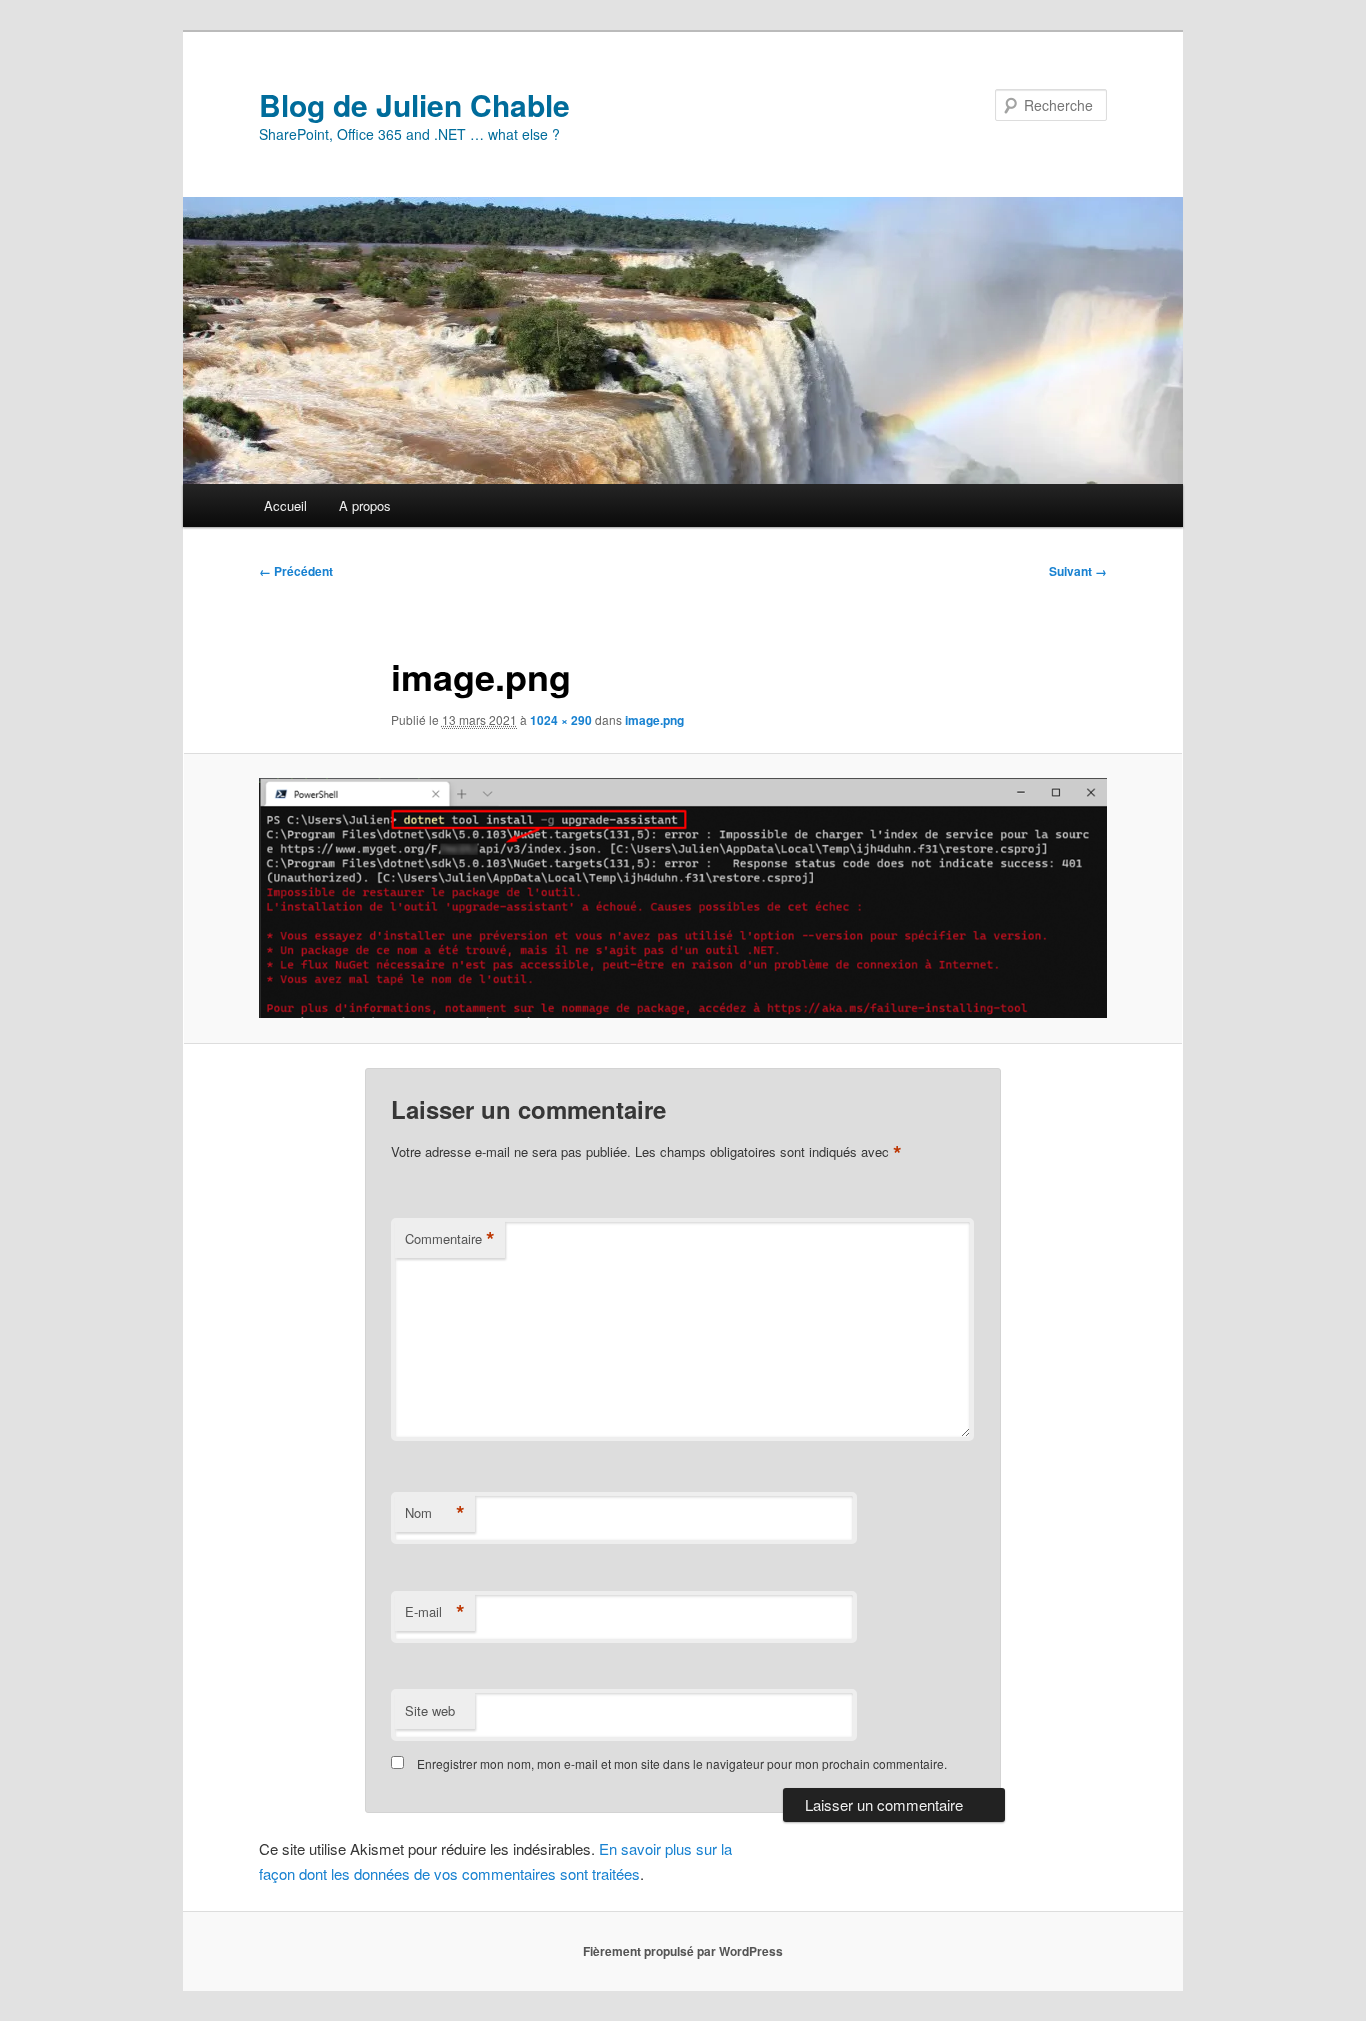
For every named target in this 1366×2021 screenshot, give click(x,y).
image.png (654, 720)
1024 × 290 (561, 720)
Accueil (285, 505)
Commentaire (450, 1239)
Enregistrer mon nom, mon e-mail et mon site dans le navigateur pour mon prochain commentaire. (682, 1763)
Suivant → (1078, 571)
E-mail (435, 1612)
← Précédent (296, 571)
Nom (435, 1513)
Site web (430, 1710)
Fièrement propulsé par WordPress (683, 1951)
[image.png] (683, 898)
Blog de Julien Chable (414, 104)
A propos (365, 505)
